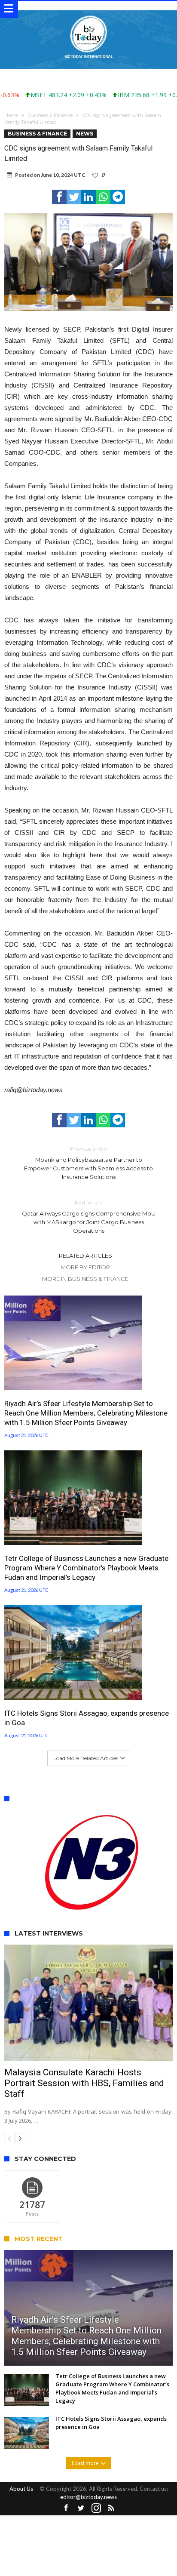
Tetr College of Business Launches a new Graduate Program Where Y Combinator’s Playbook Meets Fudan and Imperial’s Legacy (86, 1568)
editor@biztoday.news (88, 2497)
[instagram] (96, 2508)
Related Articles (85, 1256)
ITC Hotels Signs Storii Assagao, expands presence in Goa (87, 1718)
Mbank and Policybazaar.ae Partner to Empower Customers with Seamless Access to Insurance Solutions (88, 1163)
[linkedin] (88, 197)
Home (11, 115)
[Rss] (111, 2508)
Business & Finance (50, 115)
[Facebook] (66, 2508)
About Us (21, 2489)
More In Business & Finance (85, 1279)
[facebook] (59, 197)
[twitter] (74, 197)
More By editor (85, 1267)
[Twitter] (81, 2508)
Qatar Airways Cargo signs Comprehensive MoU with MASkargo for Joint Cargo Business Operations (89, 1217)
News (85, 134)
